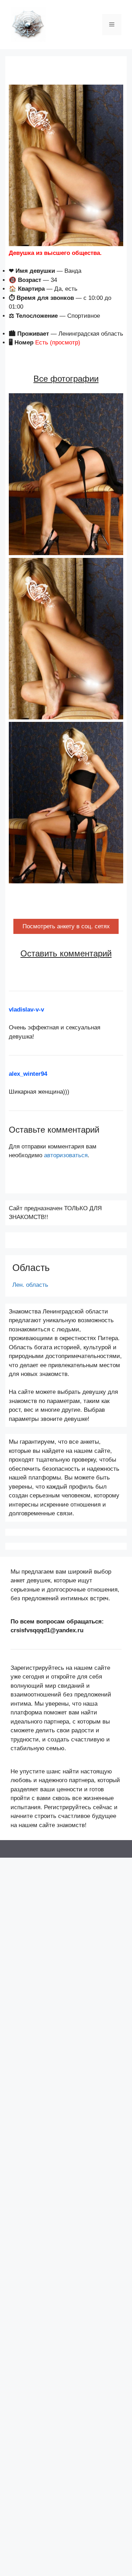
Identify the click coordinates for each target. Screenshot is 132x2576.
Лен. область (30, 1285)
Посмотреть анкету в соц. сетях (66, 926)
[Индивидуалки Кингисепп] (28, 24)
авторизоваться (66, 1155)
